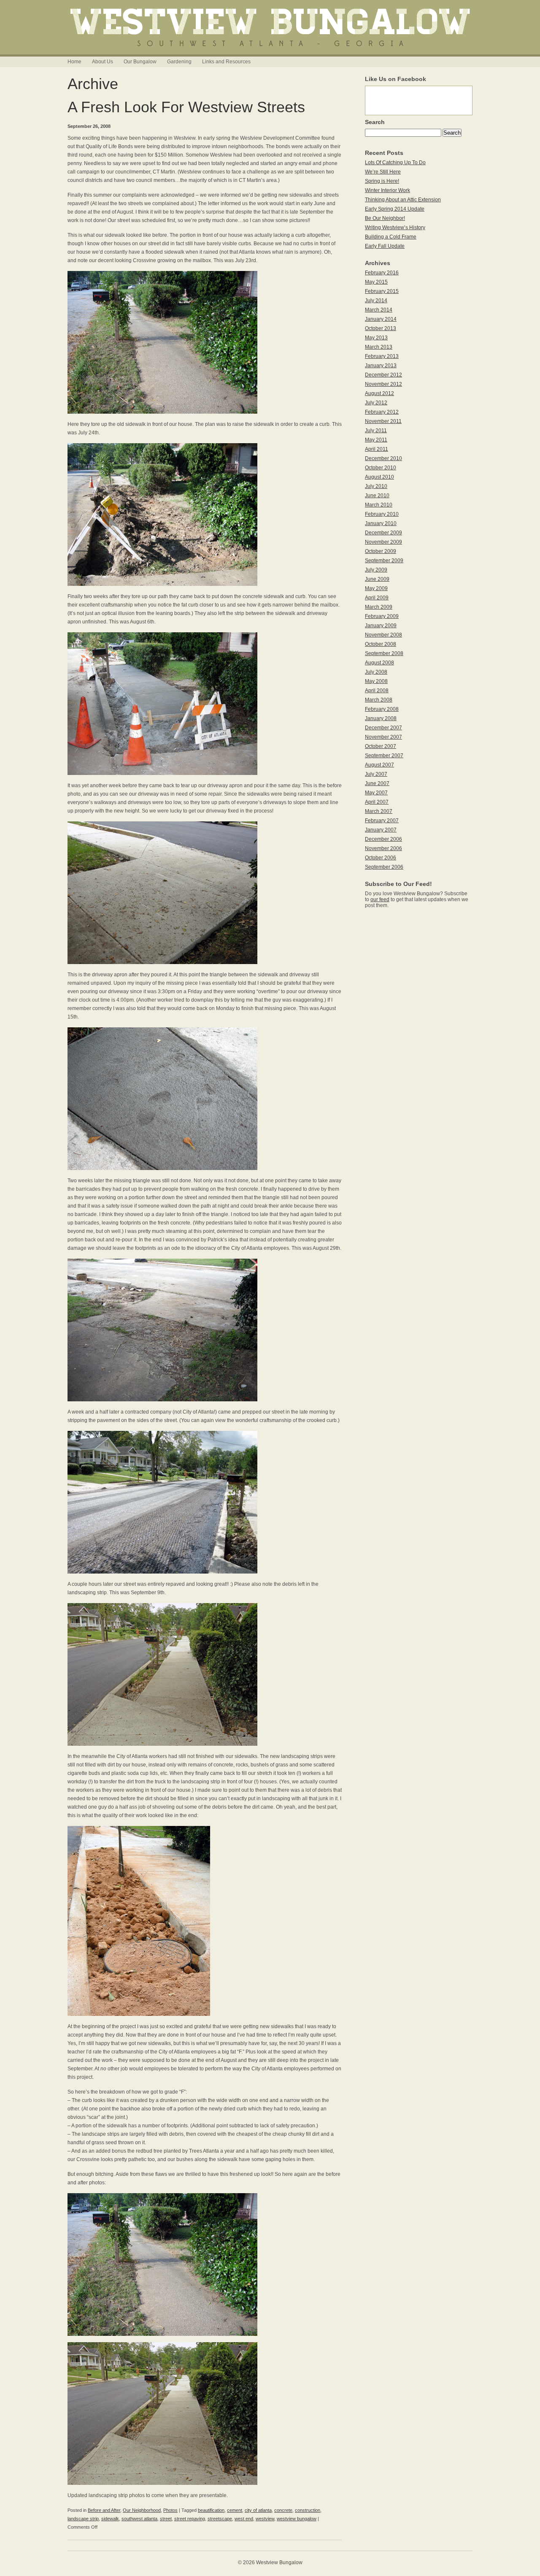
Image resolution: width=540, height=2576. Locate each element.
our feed (380, 899)
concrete (283, 2510)
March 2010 (379, 505)
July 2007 (376, 774)
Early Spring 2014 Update (395, 209)
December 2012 (383, 375)
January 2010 (381, 523)
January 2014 (381, 319)
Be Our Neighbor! (385, 218)
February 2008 (382, 709)
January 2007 (381, 830)
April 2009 (377, 598)
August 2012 (379, 393)
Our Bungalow (140, 62)
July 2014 (376, 301)
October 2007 (381, 746)
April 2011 (377, 449)
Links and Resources (226, 62)
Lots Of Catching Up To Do (395, 163)
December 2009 (383, 533)
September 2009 (384, 561)
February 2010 (382, 514)
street (166, 2519)
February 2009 (382, 616)
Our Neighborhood (142, 2510)
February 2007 (382, 821)
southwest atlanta (139, 2519)
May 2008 (376, 681)
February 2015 (382, 291)
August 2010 (379, 477)
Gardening (179, 62)
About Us (103, 62)
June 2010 (377, 496)
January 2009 (381, 626)
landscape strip (83, 2519)
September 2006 (384, 867)
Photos (170, 2510)
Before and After (104, 2510)
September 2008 (384, 653)
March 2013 (379, 347)
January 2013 (381, 366)
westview (265, 2519)
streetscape (220, 2519)
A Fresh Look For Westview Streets (186, 107)
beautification (211, 2510)
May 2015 (376, 282)
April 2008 (377, 691)
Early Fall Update (385, 246)
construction (308, 2510)
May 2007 (376, 793)
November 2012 (383, 384)
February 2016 (382, 273)
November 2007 (383, 737)
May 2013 (376, 338)
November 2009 (383, 542)
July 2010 (376, 486)
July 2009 (376, 570)
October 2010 (381, 468)
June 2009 (377, 579)
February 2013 (382, 356)
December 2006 (383, 839)
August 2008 (379, 663)
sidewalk (110, 2519)
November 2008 (383, 635)
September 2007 (384, 756)
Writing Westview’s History (395, 228)
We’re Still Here (383, 172)
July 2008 (376, 672)
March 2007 (379, 811)
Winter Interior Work (387, 190)
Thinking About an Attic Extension (403, 200)
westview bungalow (297, 2519)
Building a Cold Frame (391, 237)
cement (235, 2510)
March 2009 (379, 607)
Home (74, 62)
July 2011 (376, 431)
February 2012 (382, 412)
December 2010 (383, 458)
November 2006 (383, 848)
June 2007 (377, 783)
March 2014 (379, 310)
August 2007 (379, 765)
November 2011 (383, 421)
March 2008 (379, 700)
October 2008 (381, 644)
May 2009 (376, 588)
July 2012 (376, 403)
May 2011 (376, 440)
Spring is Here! (382, 181)
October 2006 (381, 858)
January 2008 (381, 718)
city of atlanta (258, 2510)
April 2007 (377, 802)
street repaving (190, 2519)
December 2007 (383, 728)
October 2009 (381, 551)
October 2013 (381, 328)
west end (244, 2519)
